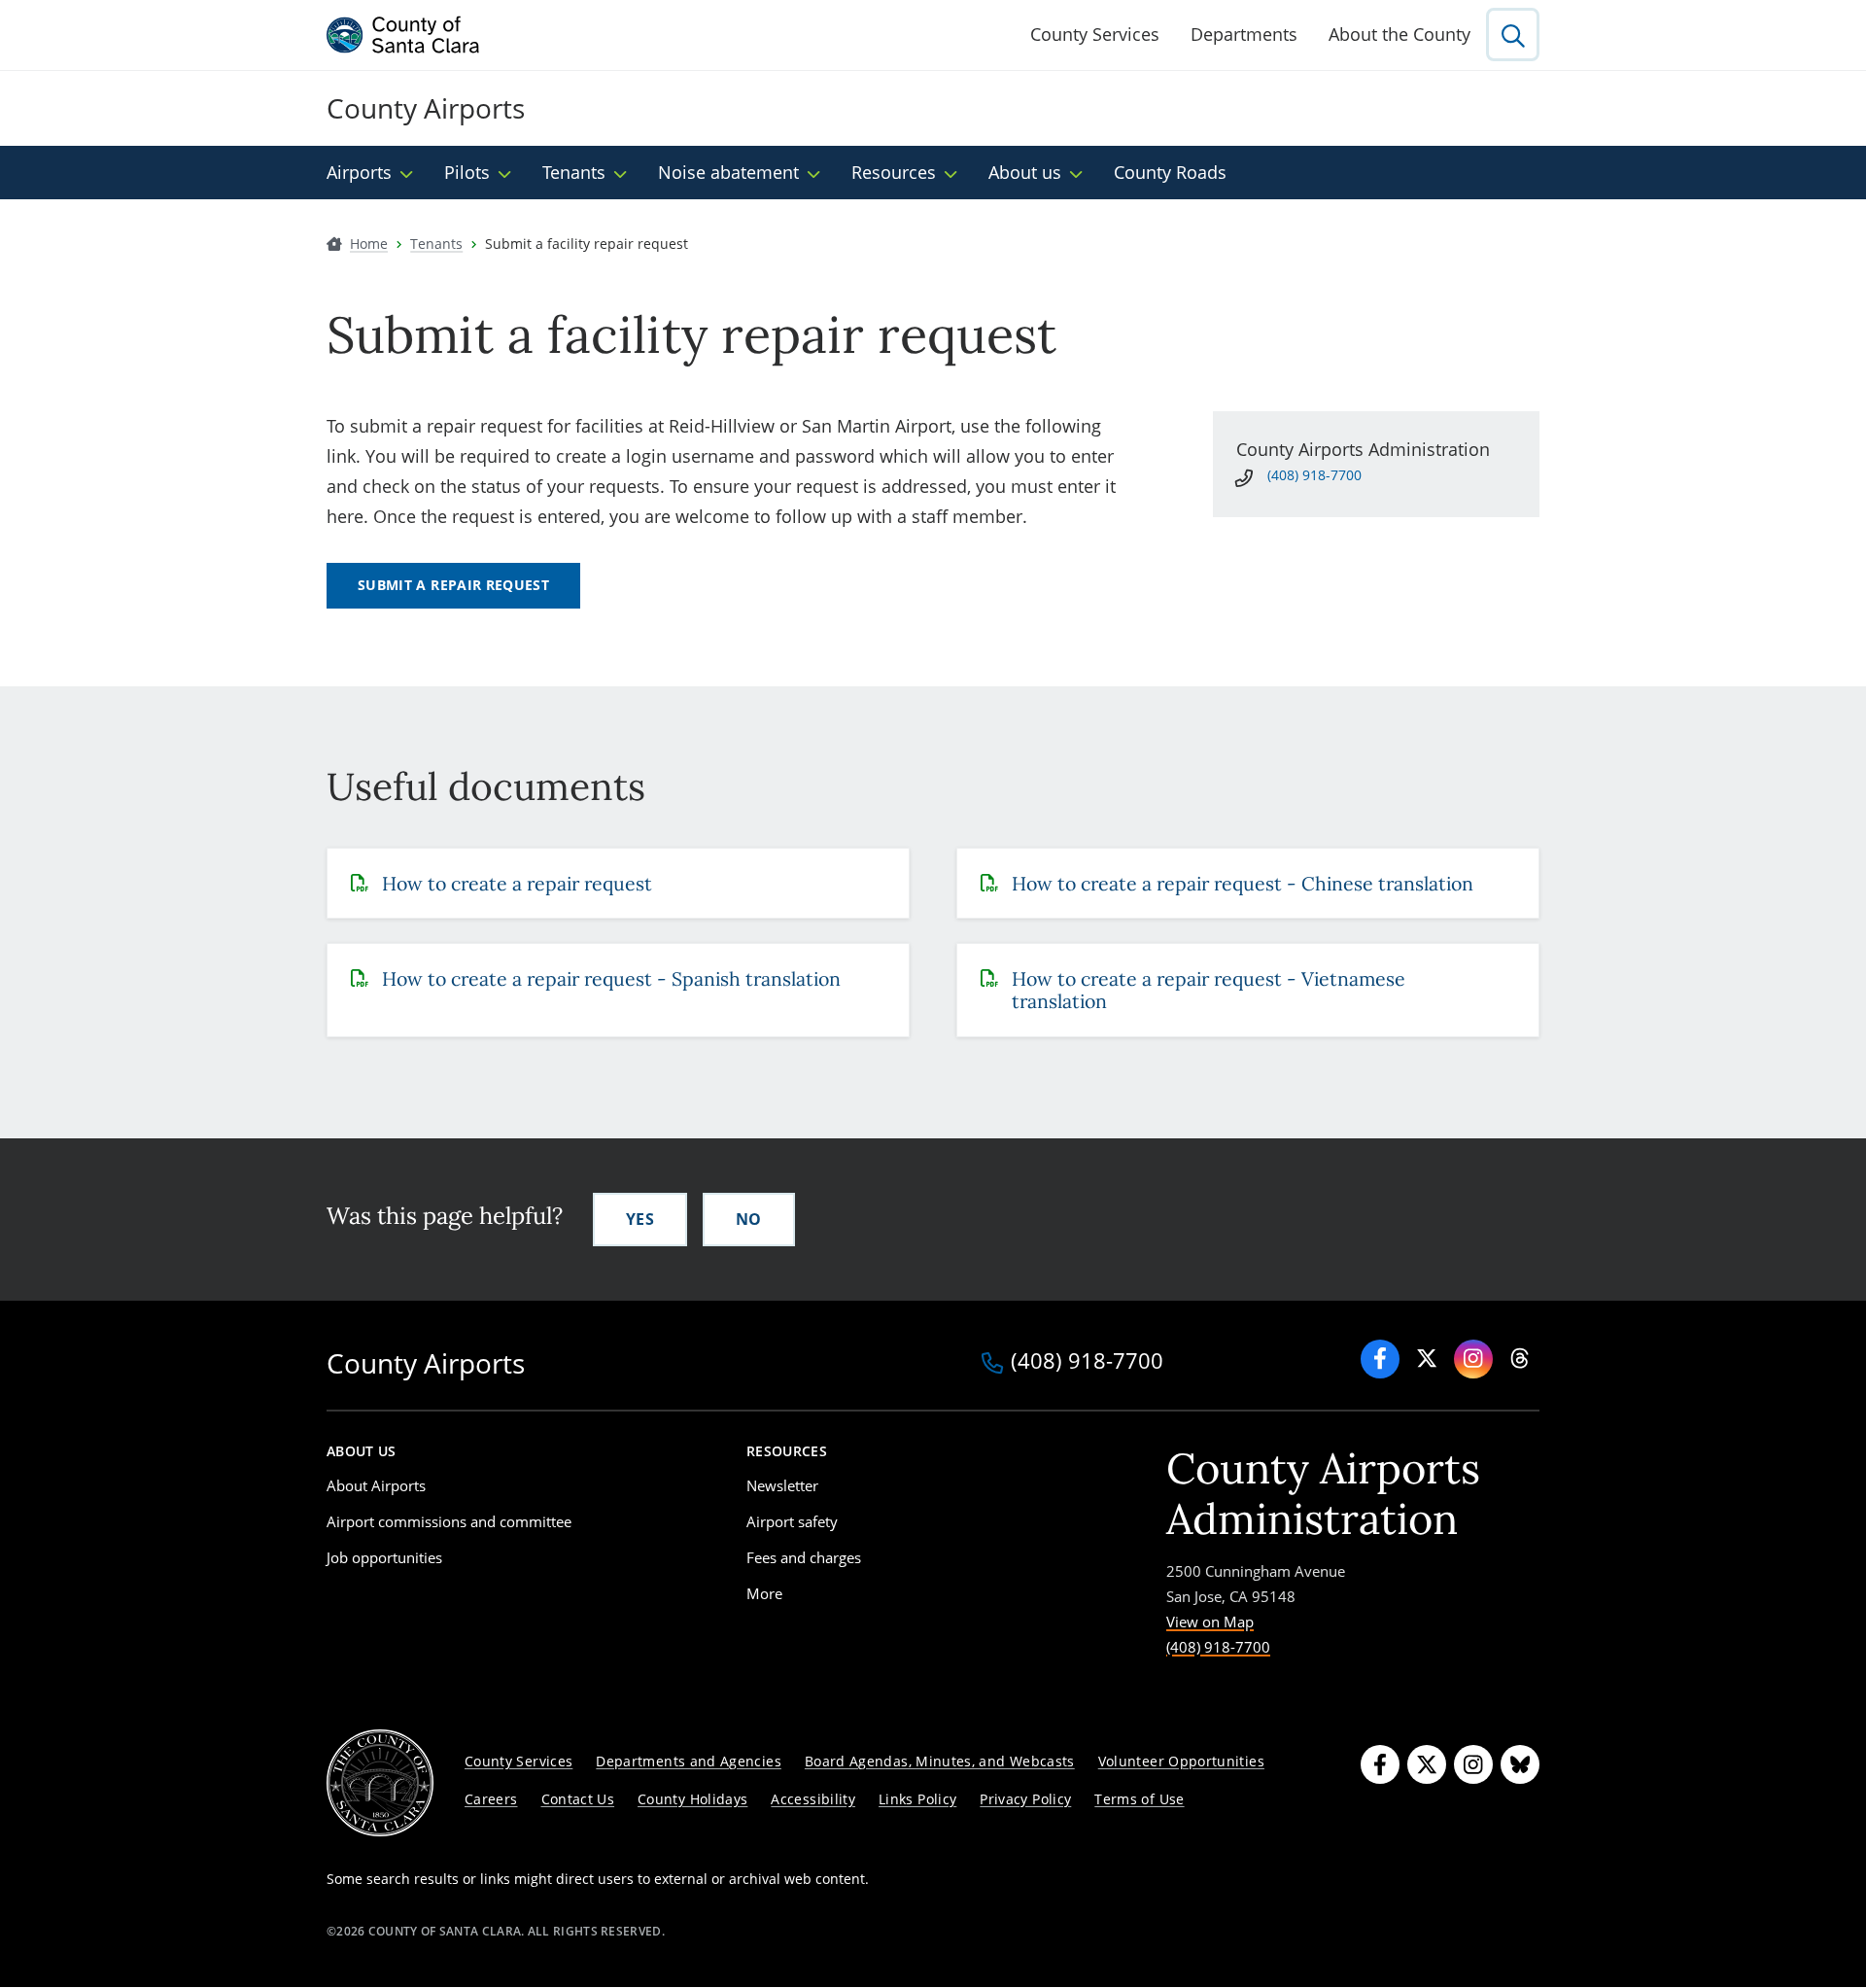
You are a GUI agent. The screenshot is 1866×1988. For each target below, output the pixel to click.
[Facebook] (1380, 1359)
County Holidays (692, 1799)
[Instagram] (1473, 1764)
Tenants (574, 172)
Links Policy (917, 1799)
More (764, 1593)
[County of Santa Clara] (403, 35)
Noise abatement (728, 172)
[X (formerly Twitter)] (1427, 1764)
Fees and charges (804, 1557)
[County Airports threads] (1520, 1359)
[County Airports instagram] (1473, 1359)
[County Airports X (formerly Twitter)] (1427, 1359)
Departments (1244, 34)
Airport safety (792, 1521)
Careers (491, 1799)
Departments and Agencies (689, 1761)
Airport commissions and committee (449, 1521)
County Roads (1170, 172)
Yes (640, 1219)
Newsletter (782, 1485)
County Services (1095, 34)
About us (1025, 172)
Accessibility (813, 1799)
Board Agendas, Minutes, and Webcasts (940, 1761)
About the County (1399, 34)
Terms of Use (1139, 1799)
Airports (359, 172)
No (749, 1219)
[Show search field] (1513, 35)
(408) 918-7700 (1314, 475)
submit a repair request (453, 585)
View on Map (1210, 1622)
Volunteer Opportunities (1181, 1761)
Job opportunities (384, 1557)
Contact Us (578, 1799)
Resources (894, 172)
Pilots (467, 172)
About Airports (376, 1485)
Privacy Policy (1025, 1799)
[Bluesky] (1520, 1764)
